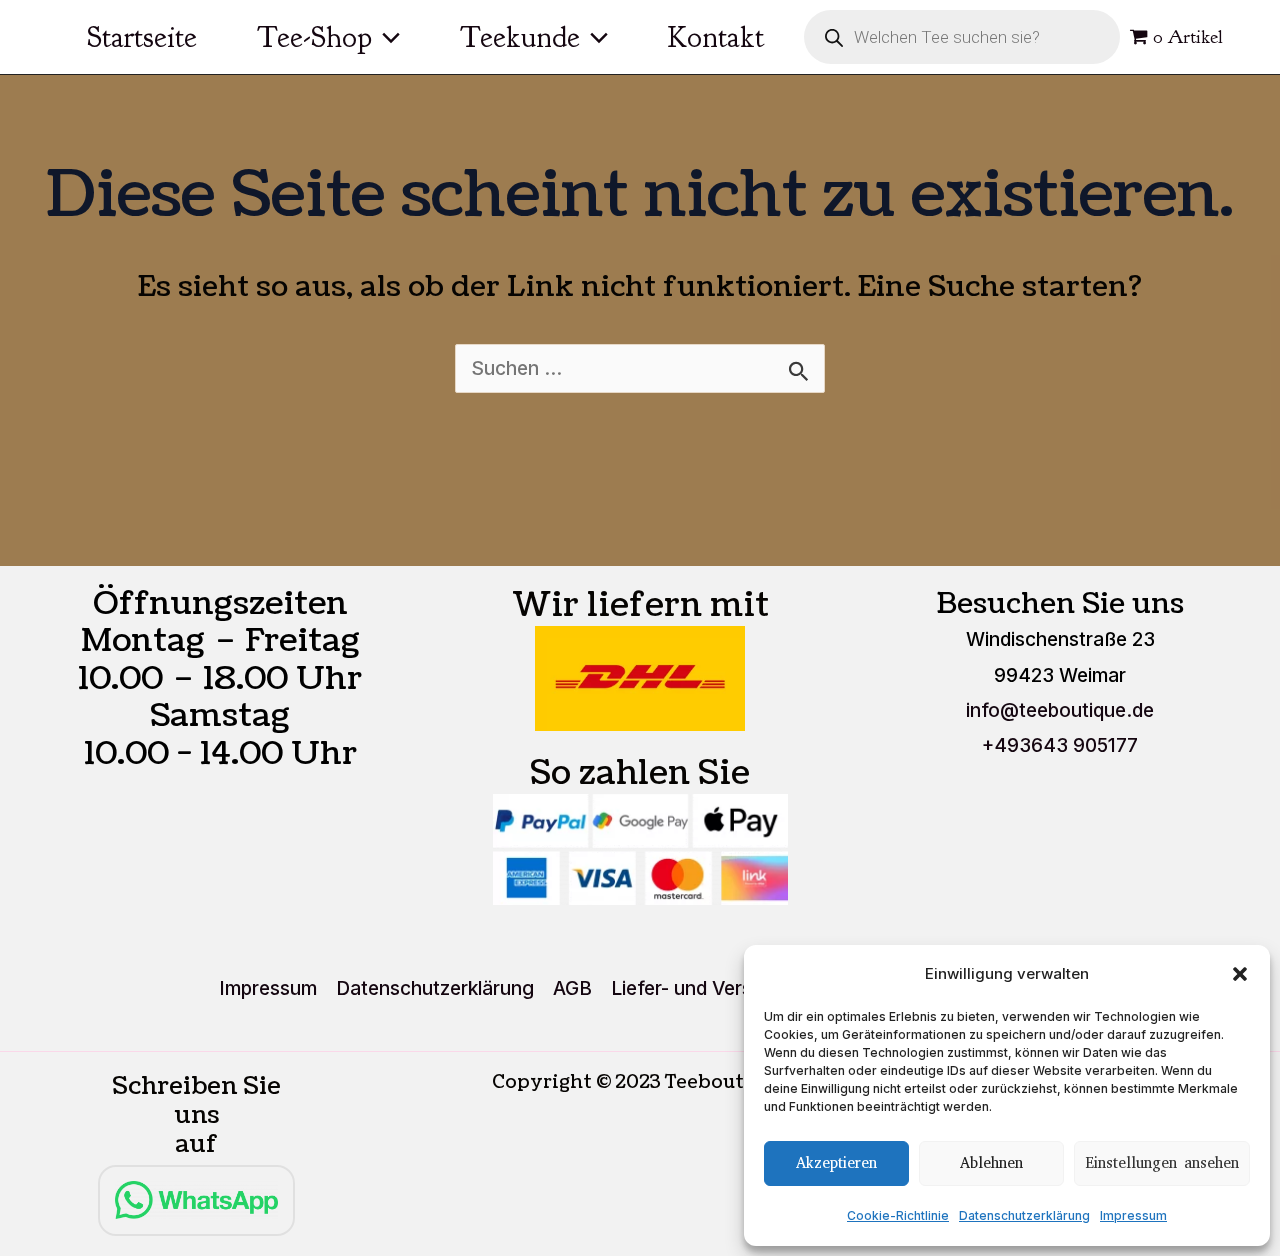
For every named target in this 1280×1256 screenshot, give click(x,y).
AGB (572, 988)
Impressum (1133, 1215)
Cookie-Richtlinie (898, 1215)
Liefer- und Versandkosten (728, 988)
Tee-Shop (314, 37)
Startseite (142, 37)
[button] (1240, 974)
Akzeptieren (836, 1163)
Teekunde (520, 37)
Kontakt (716, 37)
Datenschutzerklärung (1024, 1215)
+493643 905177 (1060, 745)
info (1060, 710)
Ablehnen (991, 1163)
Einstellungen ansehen (1162, 1163)
